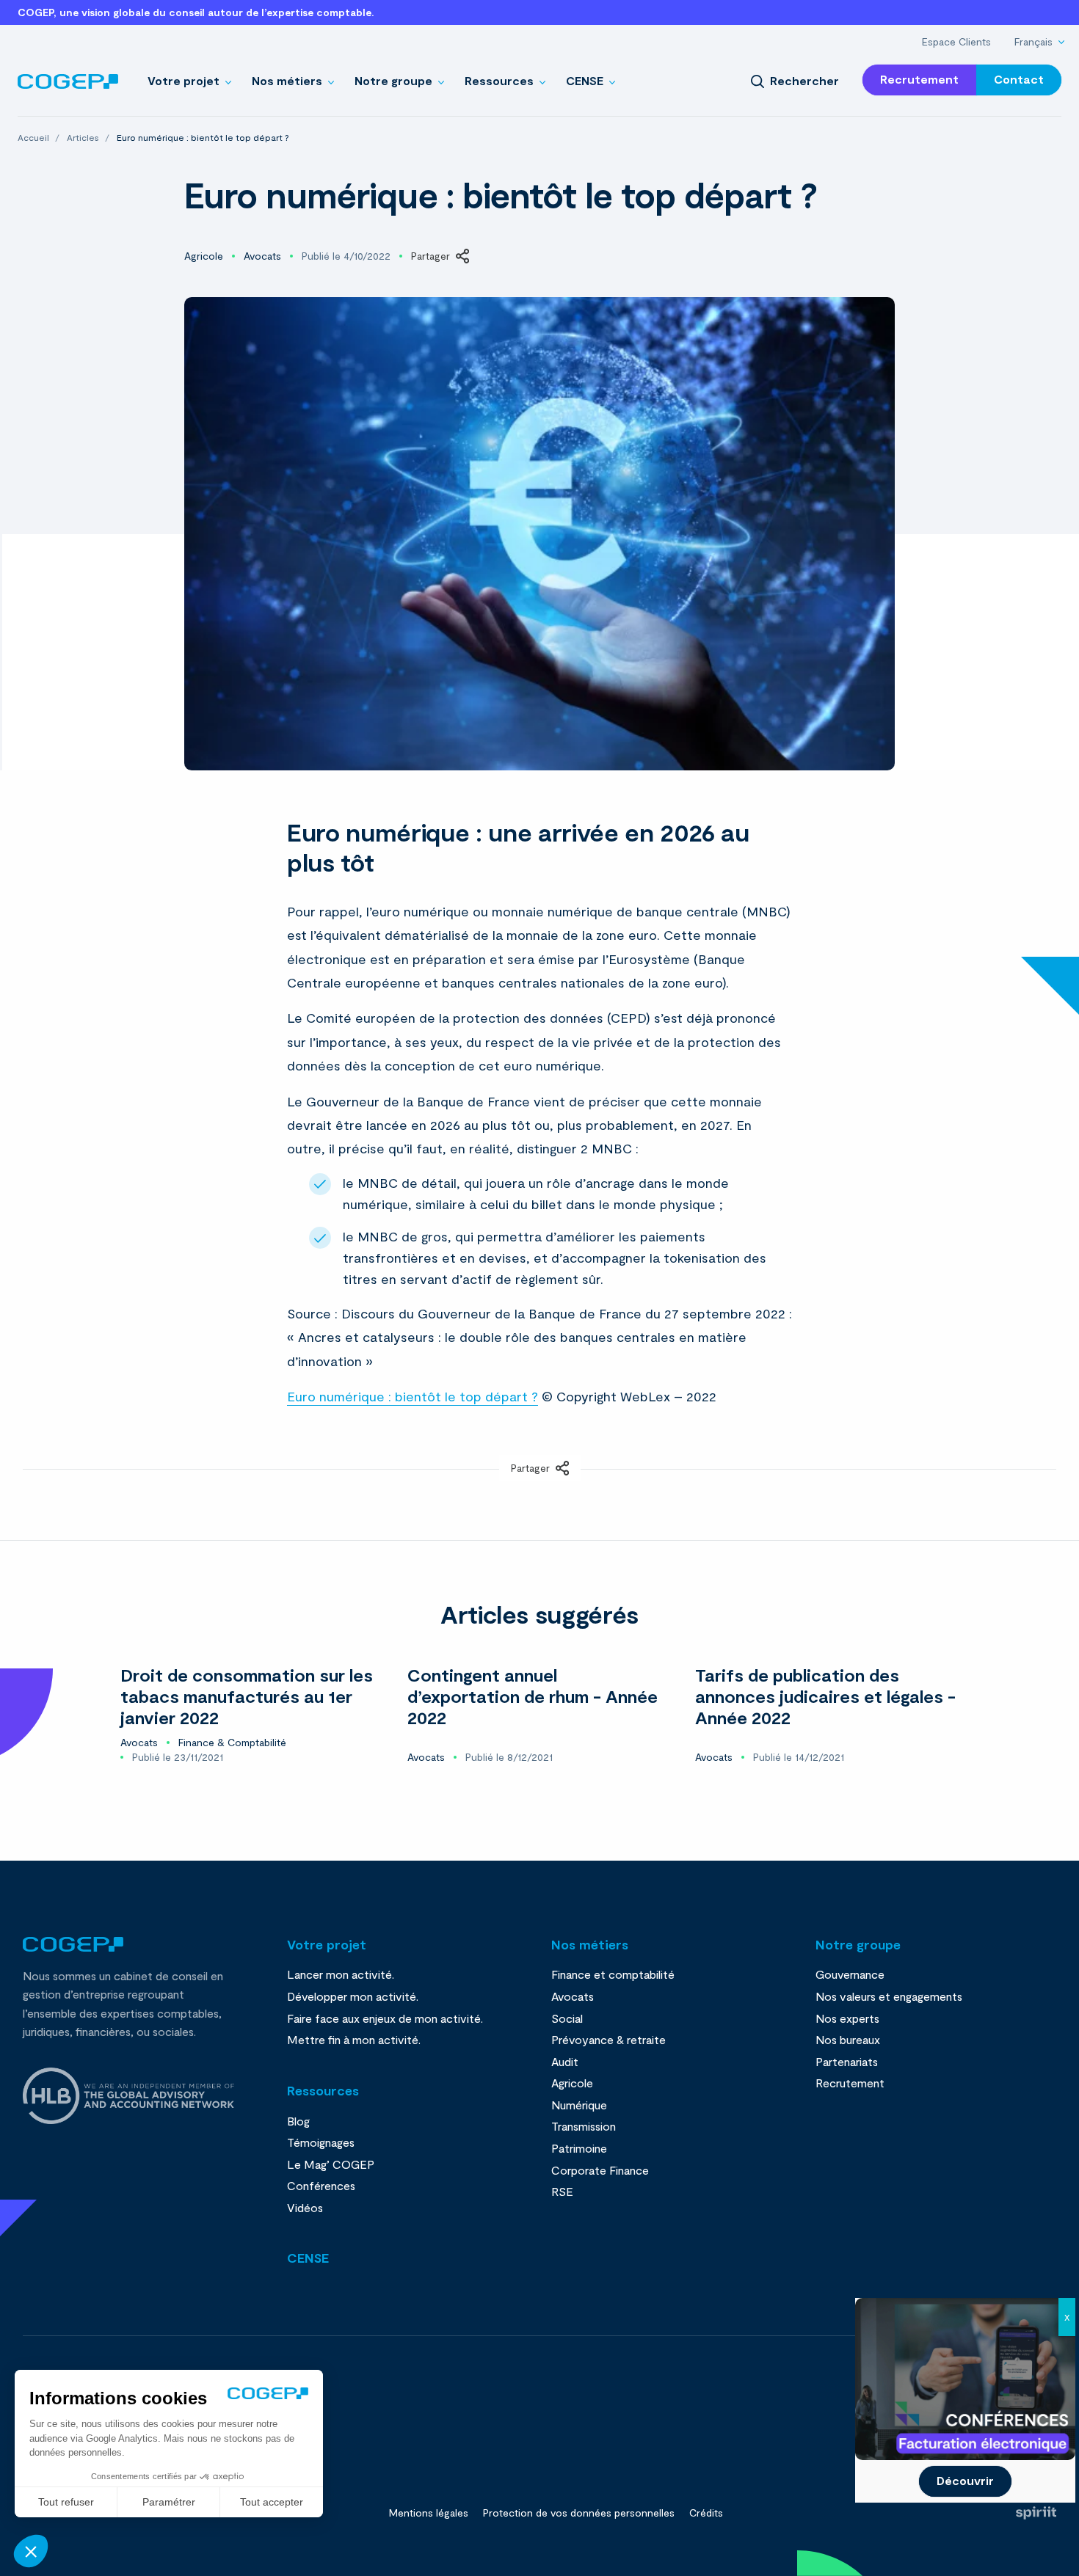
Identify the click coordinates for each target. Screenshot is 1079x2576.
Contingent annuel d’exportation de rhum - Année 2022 (533, 1696)
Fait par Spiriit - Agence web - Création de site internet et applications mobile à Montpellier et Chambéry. (1036, 2513)
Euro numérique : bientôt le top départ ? (413, 1396)
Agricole (204, 256)
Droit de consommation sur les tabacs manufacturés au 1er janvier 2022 (247, 1696)
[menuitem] (956, 42)
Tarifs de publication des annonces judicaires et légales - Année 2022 (825, 1696)
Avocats (262, 256)
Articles (84, 137)
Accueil (34, 137)
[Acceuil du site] (68, 80)
